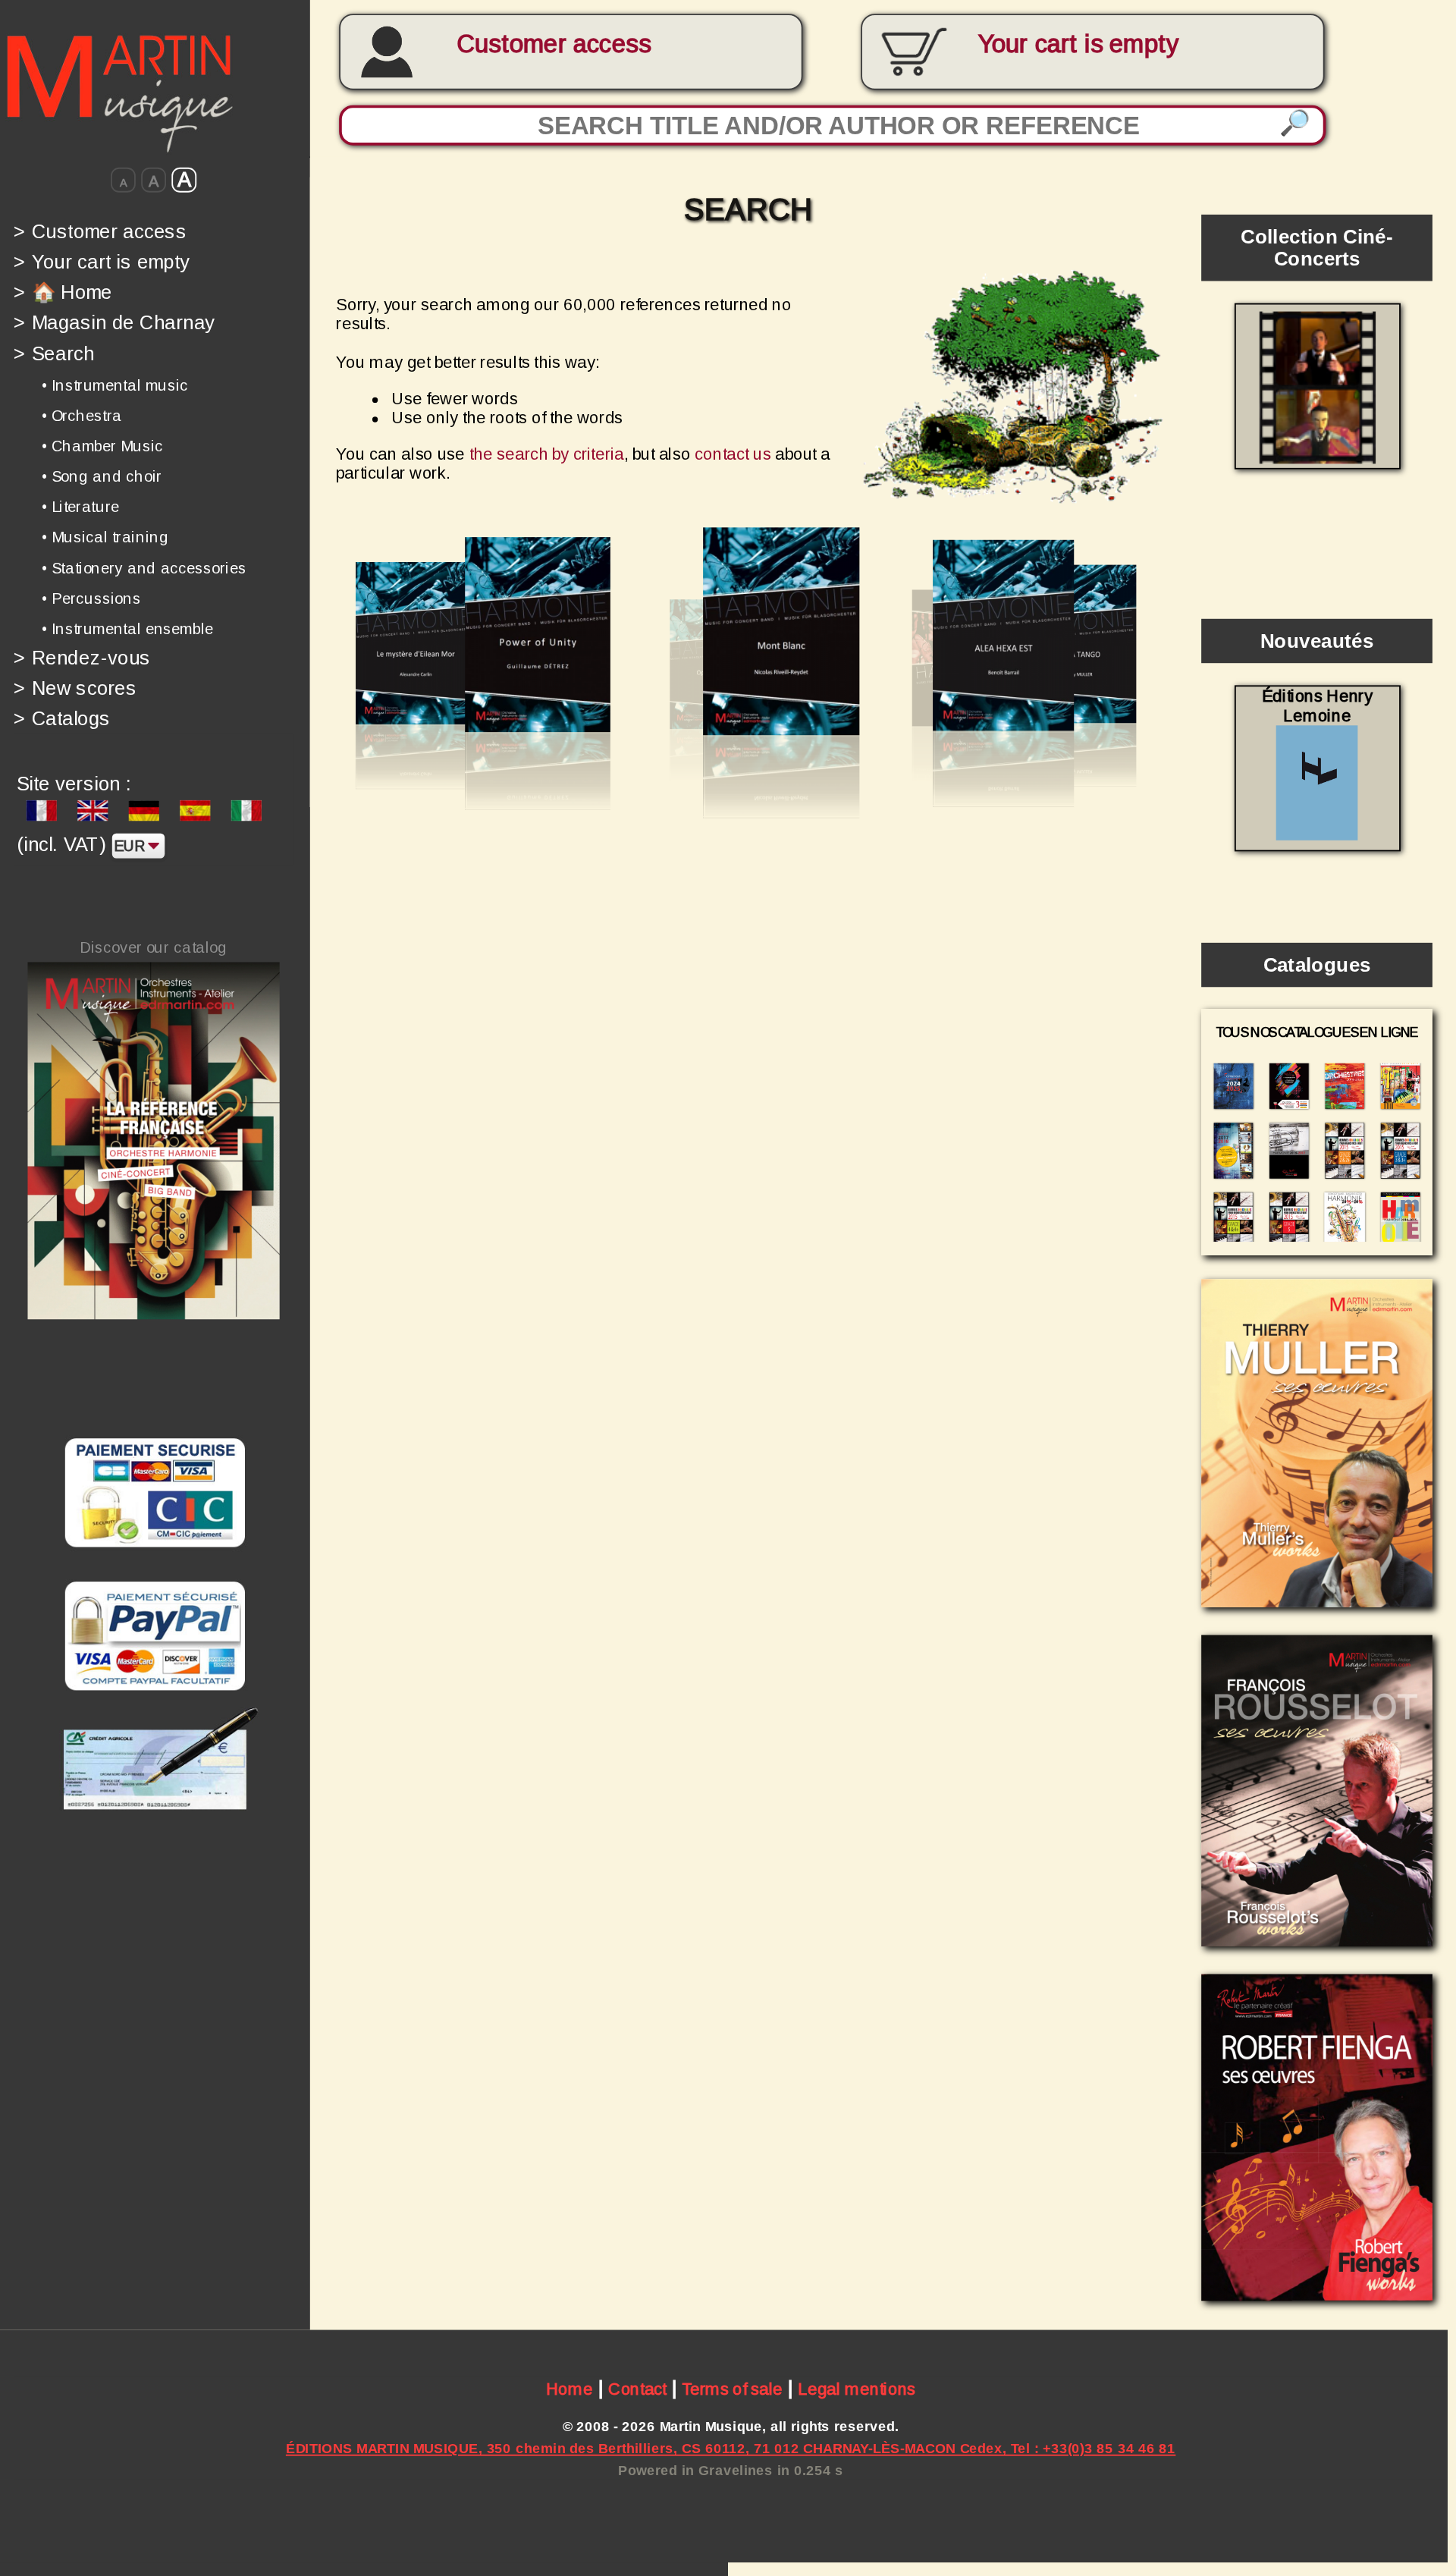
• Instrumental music (115, 385)
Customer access (554, 44)
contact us (733, 455)
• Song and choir (102, 476)
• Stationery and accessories (144, 567)
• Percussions (91, 598)
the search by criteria (547, 455)
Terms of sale (732, 2389)
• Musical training (105, 537)
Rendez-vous (82, 657)
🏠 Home (63, 292)
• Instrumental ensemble (127, 629)
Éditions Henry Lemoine (1317, 706)
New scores (75, 688)
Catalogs (62, 719)
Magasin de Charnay (114, 323)
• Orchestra (82, 416)
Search (54, 353)
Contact (637, 2389)
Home (570, 2389)
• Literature (80, 507)
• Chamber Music (102, 446)
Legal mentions (857, 2389)
